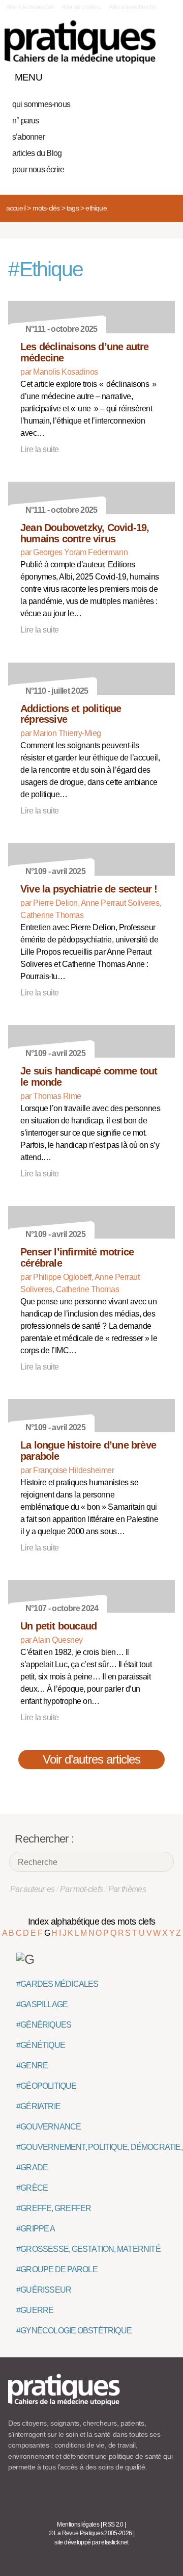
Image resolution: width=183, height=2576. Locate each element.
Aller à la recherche (132, 7)
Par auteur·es (33, 1889)
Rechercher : (44, 1839)
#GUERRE (35, 2310)
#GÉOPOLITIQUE (47, 2086)
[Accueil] (80, 42)
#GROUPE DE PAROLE (57, 2269)
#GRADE (32, 2167)
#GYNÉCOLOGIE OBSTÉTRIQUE (74, 2331)
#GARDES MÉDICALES (57, 1984)
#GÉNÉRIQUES (44, 2025)
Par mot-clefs (82, 1889)
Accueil (16, 208)
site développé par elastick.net (91, 2542)
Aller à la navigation (30, 7)
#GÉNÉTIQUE (41, 2045)
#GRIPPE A (36, 2229)
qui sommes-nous (41, 104)
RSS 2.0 (113, 2525)
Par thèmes (127, 1889)
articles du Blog (37, 153)
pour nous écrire (38, 169)
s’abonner (28, 137)
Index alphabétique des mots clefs (92, 1922)
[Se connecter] (164, 75)
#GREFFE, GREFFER (54, 2208)
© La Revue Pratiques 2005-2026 (90, 2533)
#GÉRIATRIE (38, 2106)
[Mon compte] (146, 75)
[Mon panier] (129, 75)
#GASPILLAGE (42, 2004)
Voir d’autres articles (92, 1759)
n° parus (26, 121)
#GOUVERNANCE (49, 2127)
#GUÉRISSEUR (44, 2290)
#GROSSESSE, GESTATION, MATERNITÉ (88, 2249)
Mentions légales (78, 2525)
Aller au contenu (82, 7)
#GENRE (32, 2066)
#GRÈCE (32, 2188)
